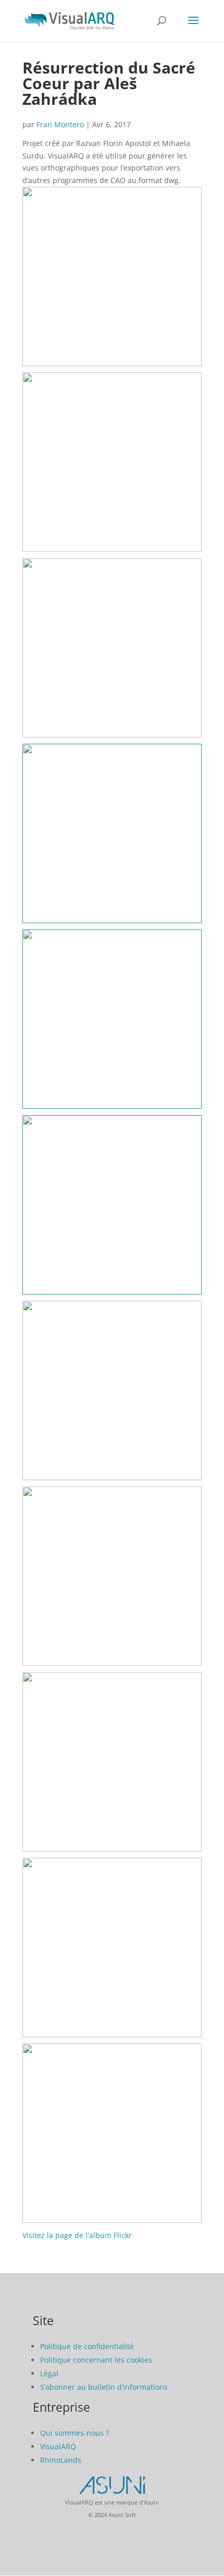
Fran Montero (60, 124)
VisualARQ (58, 2446)
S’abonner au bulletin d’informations (104, 2387)
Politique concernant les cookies (96, 2360)
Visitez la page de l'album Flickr (77, 2235)
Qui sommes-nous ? (74, 2433)
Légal (49, 2373)
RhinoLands (61, 2460)
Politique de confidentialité (87, 2346)
